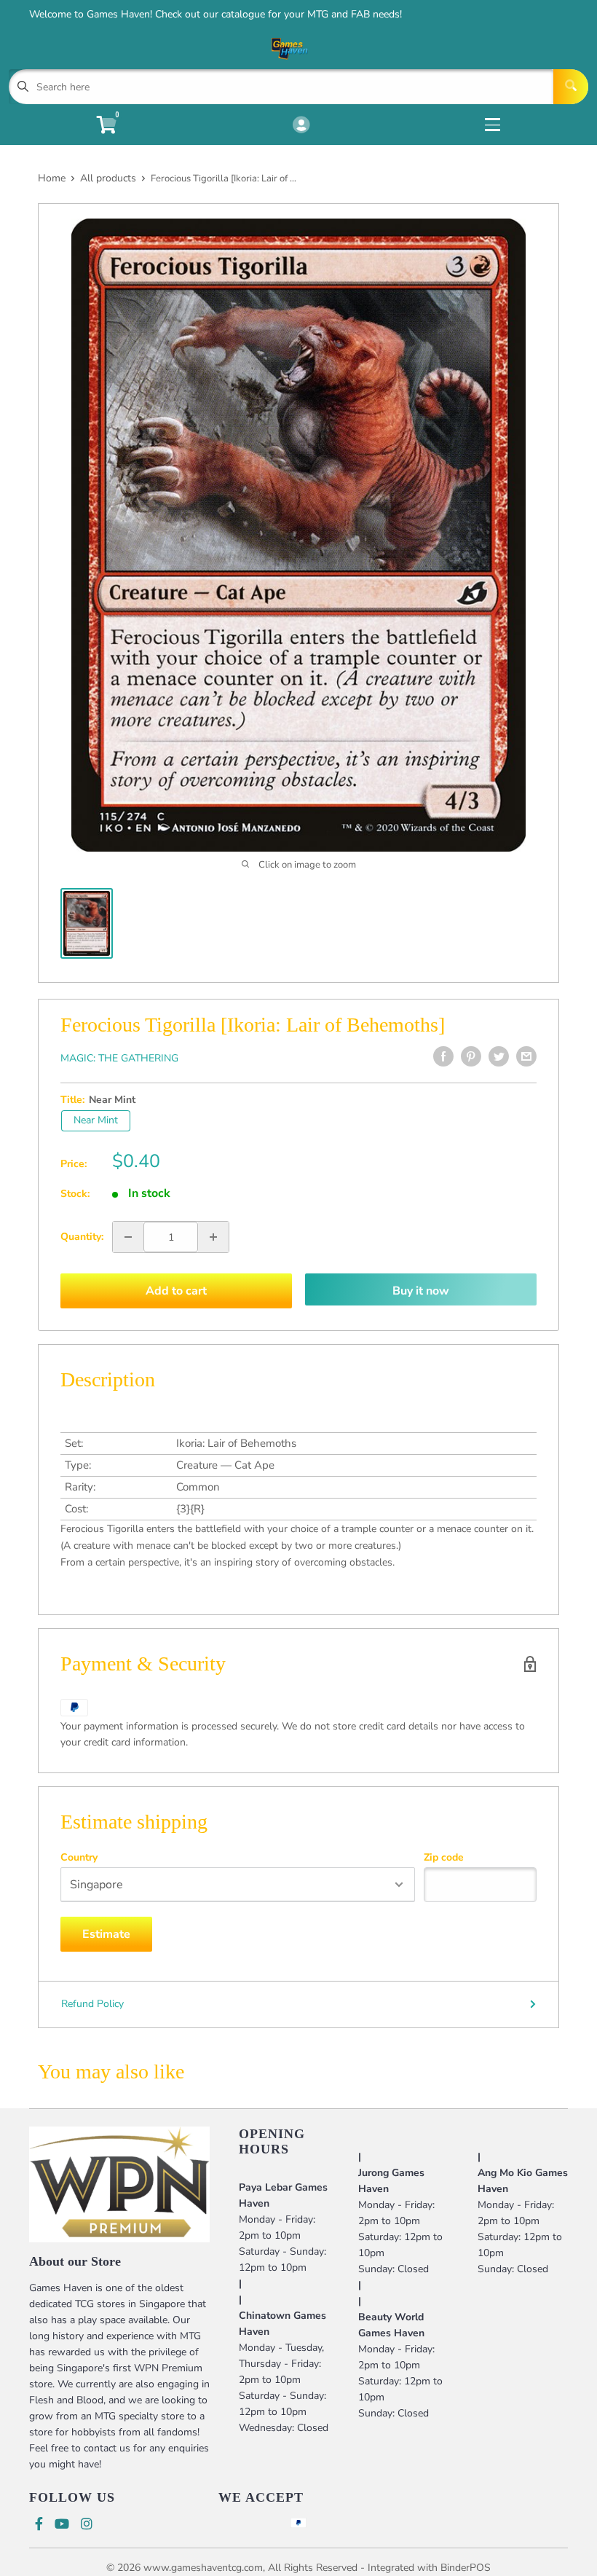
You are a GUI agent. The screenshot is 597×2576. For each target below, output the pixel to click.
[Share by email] (526, 1056)
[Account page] (301, 126)
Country (79, 1858)
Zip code (444, 1858)
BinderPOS (466, 2568)
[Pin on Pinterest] (471, 1056)
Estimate (106, 1934)
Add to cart (176, 1291)
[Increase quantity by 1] (213, 1237)
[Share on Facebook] (443, 1056)
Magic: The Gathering (119, 1058)
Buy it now (421, 1291)
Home (52, 178)
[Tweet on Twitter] (499, 1056)
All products (108, 178)
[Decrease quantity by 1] (128, 1237)
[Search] (571, 87)
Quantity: (82, 1237)
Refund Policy (92, 2004)
